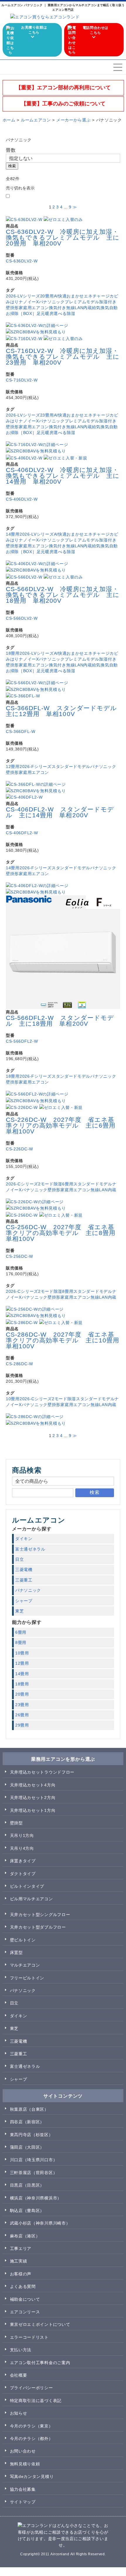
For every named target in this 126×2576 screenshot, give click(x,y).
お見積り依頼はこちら (34, 30)
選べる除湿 (64, 313)
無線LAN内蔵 (79, 308)
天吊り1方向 (22, 1835)
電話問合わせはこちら (96, 30)
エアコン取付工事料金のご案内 (40, 2363)
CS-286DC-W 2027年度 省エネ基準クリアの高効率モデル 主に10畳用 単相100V (66, 1340)
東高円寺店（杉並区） (31, 2135)
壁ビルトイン (23, 1940)
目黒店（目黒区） (27, 2185)
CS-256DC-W (19, 1256)
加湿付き (108, 302)
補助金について (25, 2299)
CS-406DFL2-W (22, 833)
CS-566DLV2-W (22, 618)
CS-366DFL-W (21, 731)
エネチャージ (97, 296)
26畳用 (22, 1715)
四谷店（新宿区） (27, 2122)
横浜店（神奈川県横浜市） (36, 2198)
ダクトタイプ (23, 1874)
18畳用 (13, 653)
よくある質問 (23, 2286)
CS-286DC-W (19, 1364)
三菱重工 (24, 1580)
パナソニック (52, 302)
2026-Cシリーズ (22, 1184)
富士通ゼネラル (30, 1549)
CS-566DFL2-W (22, 1041)
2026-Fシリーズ (36, 767)
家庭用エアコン (34, 308)
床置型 (16, 1953)
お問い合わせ (23, 2451)
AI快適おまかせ (69, 296)
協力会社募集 (23, 2489)
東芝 (19, 1611)
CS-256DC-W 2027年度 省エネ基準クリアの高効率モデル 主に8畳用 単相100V (64, 1233)
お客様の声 (21, 2274)
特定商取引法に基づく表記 (36, 2401)
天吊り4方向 (22, 1848)
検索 (12, 166)
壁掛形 (12, 308)
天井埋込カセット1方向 (33, 1810)
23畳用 (47, 415)
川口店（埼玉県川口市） (34, 2160)
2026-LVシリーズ (23, 296)
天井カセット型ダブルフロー (38, 1927)
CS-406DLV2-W (22, 499)
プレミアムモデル (82, 302)
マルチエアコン (25, 1965)
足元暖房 (45, 313)
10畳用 (13, 1399)
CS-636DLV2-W (22, 261)
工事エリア (21, 2248)
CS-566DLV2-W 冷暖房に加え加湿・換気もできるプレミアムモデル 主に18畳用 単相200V (63, 595)
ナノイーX (29, 302)
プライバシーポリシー (31, 2388)
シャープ (24, 1601)
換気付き (58, 308)
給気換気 (101, 308)
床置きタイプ (23, 1861)
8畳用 (68, 1291)
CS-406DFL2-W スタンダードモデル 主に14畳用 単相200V (60, 812)
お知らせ (19, 2413)
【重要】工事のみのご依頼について (63, 104)
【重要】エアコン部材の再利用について (63, 88)
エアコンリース (25, 2312)
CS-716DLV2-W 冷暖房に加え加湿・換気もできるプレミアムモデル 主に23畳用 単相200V (63, 357)
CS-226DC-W (19, 1149)
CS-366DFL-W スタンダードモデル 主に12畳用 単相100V (65, 711)
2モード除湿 (50, 1184)
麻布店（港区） (25, 2236)
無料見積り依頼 (25, 2464)
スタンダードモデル (71, 767)
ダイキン (24, 1539)
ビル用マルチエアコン (31, 1899)
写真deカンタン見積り (32, 2476)
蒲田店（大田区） (27, 2147)
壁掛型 (16, 1823)
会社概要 (19, 2375)
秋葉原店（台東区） (29, 2109)
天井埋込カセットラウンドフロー (42, 1772)
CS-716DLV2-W (22, 380)
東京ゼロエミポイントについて (40, 2324)
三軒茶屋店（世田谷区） (34, 2173)
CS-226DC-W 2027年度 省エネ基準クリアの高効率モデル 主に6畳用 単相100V (64, 1125)
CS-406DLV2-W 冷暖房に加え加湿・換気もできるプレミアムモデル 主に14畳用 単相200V (63, 476)
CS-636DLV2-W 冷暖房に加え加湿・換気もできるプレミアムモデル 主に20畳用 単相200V (63, 237)
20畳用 (47, 296)
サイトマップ (23, 2502)
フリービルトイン (27, 1978)
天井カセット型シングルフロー (40, 1915)
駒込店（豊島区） (27, 2211)
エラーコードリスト (29, 2337)
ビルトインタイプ (27, 1886)
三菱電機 (24, 1570)
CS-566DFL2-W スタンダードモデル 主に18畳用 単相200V (60, 1021)
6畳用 (68, 1184)
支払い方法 (21, 2350)
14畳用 (13, 534)
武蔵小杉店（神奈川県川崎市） (40, 2223)
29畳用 (22, 1725)
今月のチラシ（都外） (31, 2439)
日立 (19, 1559)
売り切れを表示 (20, 188)
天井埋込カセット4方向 (33, 1785)
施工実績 (19, 2261)
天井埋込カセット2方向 (33, 1798)
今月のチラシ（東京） (31, 2426)
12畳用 (13, 767)
